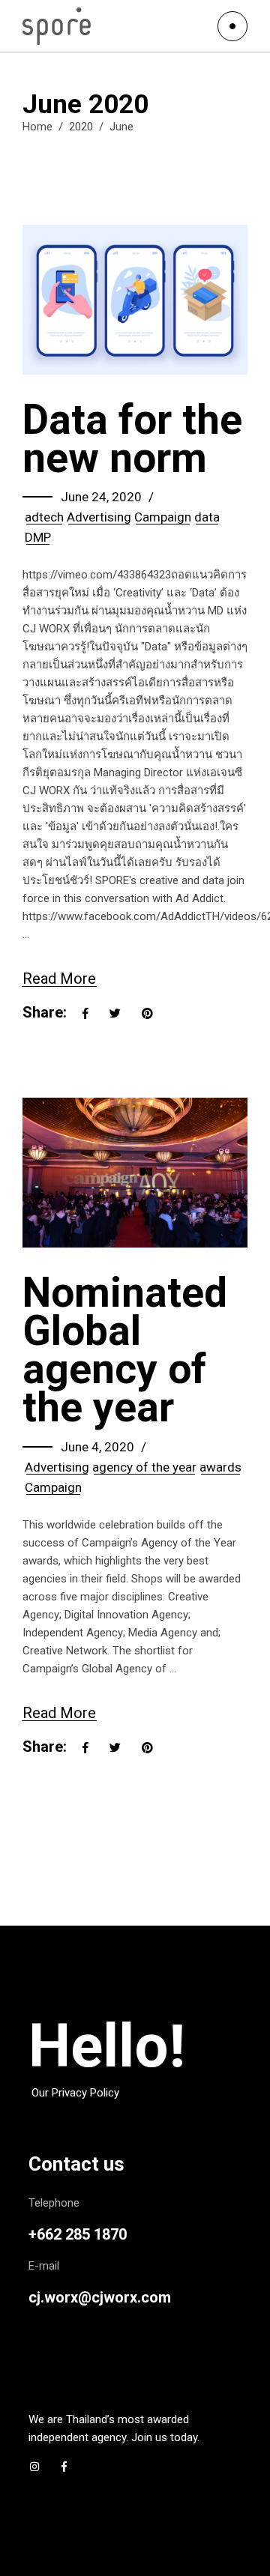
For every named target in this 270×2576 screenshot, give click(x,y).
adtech (44, 517)
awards (220, 1467)
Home (37, 127)
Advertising (99, 517)
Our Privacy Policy (75, 2093)
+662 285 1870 (78, 2234)
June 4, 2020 (97, 1447)
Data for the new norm (132, 439)
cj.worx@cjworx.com (100, 2297)
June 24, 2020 (101, 497)
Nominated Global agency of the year (125, 1350)
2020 (81, 127)
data (207, 517)
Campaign (163, 517)
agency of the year (144, 1467)
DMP (38, 537)
